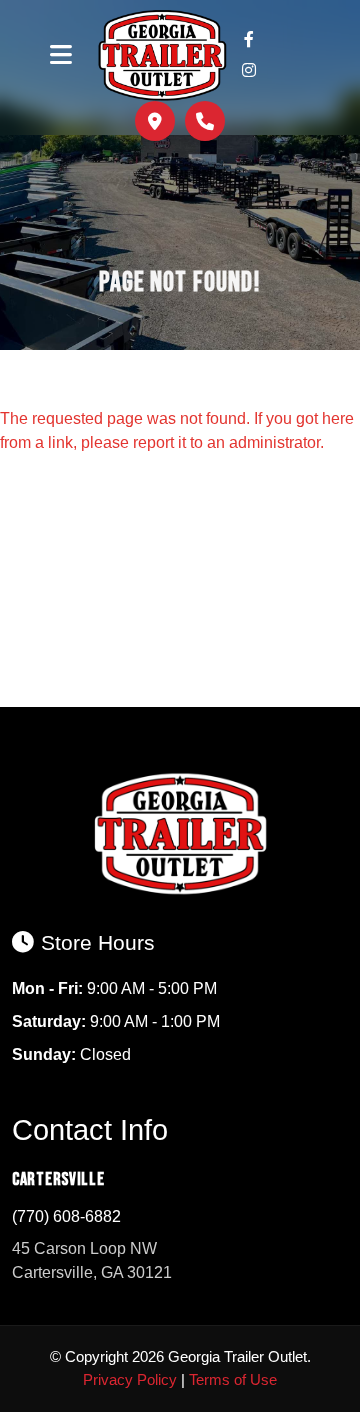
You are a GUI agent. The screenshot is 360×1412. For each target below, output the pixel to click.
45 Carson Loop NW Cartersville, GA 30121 (92, 1260)
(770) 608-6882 (66, 1216)
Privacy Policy (130, 1379)
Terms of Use (233, 1379)
